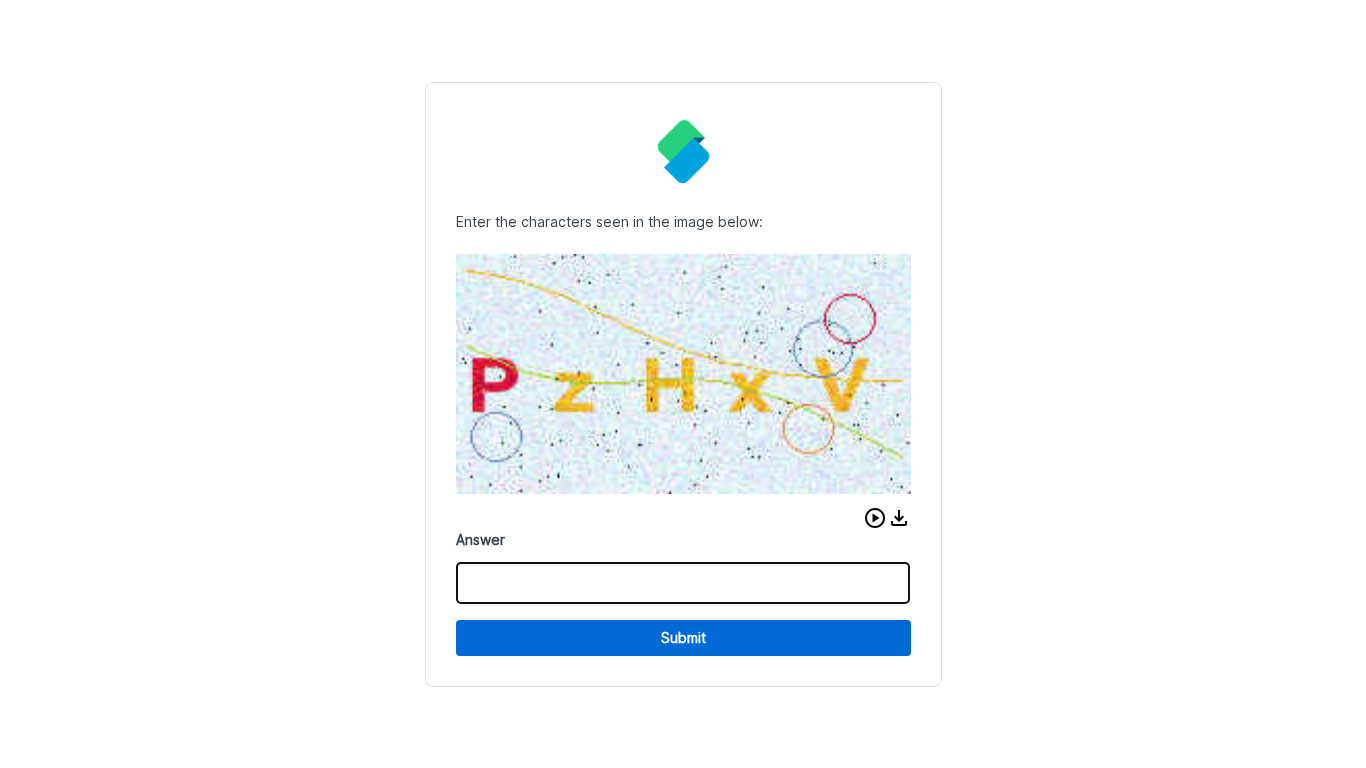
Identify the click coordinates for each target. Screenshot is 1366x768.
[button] (875, 518)
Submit (683, 637)
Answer (480, 539)
